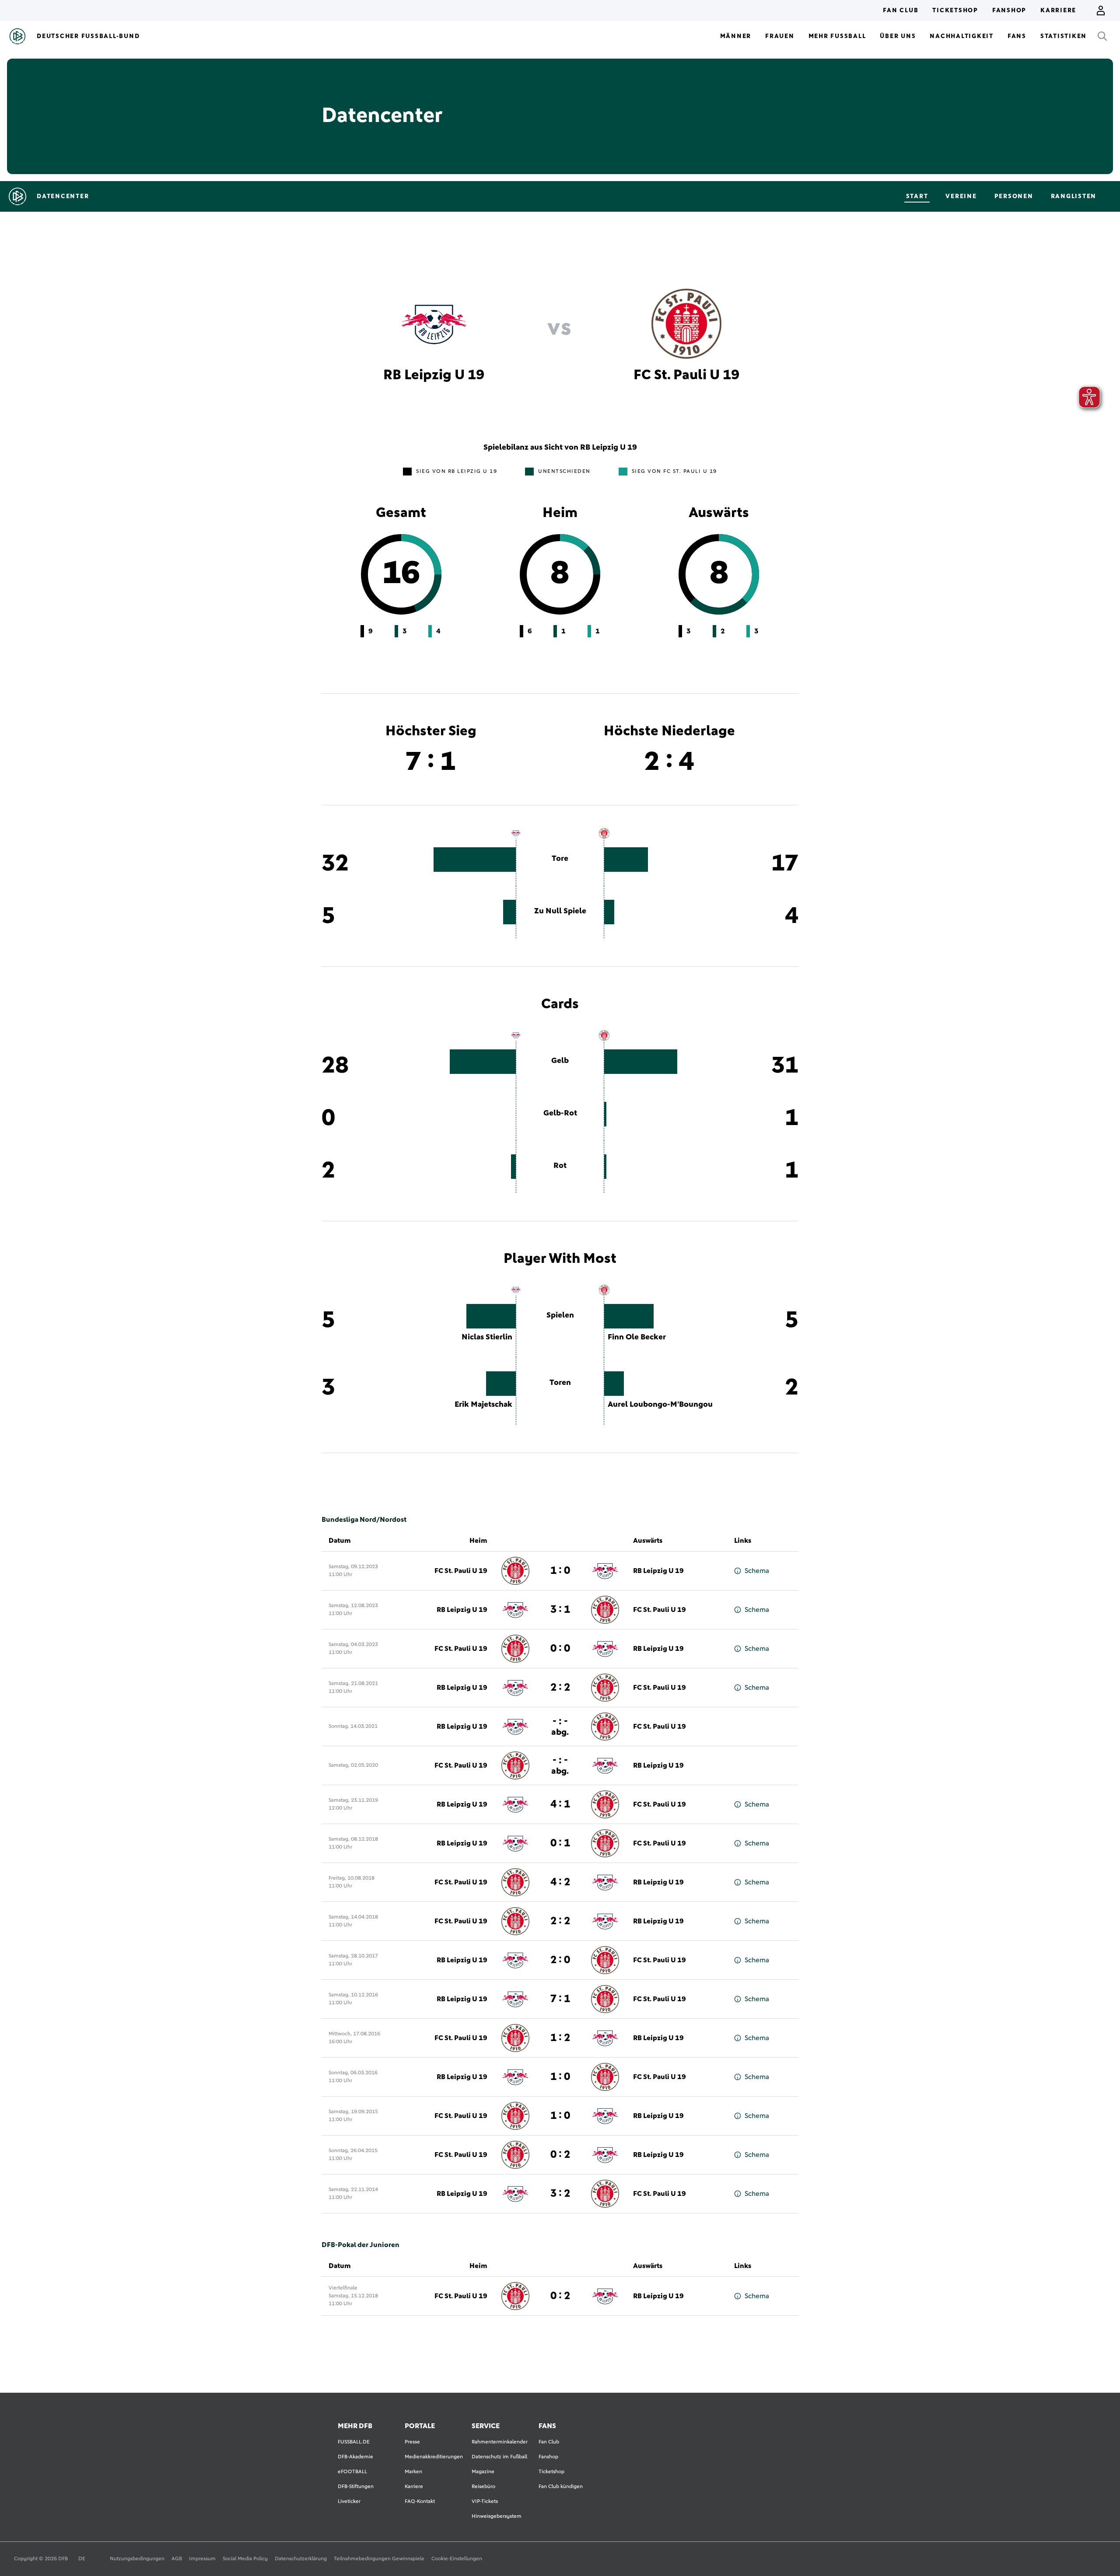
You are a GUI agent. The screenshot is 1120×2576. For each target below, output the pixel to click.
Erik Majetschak (483, 1405)
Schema (757, 1571)
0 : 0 (560, 1649)
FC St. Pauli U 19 (461, 1571)
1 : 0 (560, 1571)
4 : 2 (560, 1882)
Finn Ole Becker (637, 1337)
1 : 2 (560, 2038)
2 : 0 (560, 1960)
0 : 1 (560, 1843)
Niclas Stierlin (487, 1337)
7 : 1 (560, 1999)
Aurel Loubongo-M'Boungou (660, 1405)
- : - (560, 1726)
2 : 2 (560, 1688)
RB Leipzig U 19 (658, 1571)
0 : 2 (560, 2155)
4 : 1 (560, 1804)
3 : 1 (560, 1610)
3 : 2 (560, 2194)
